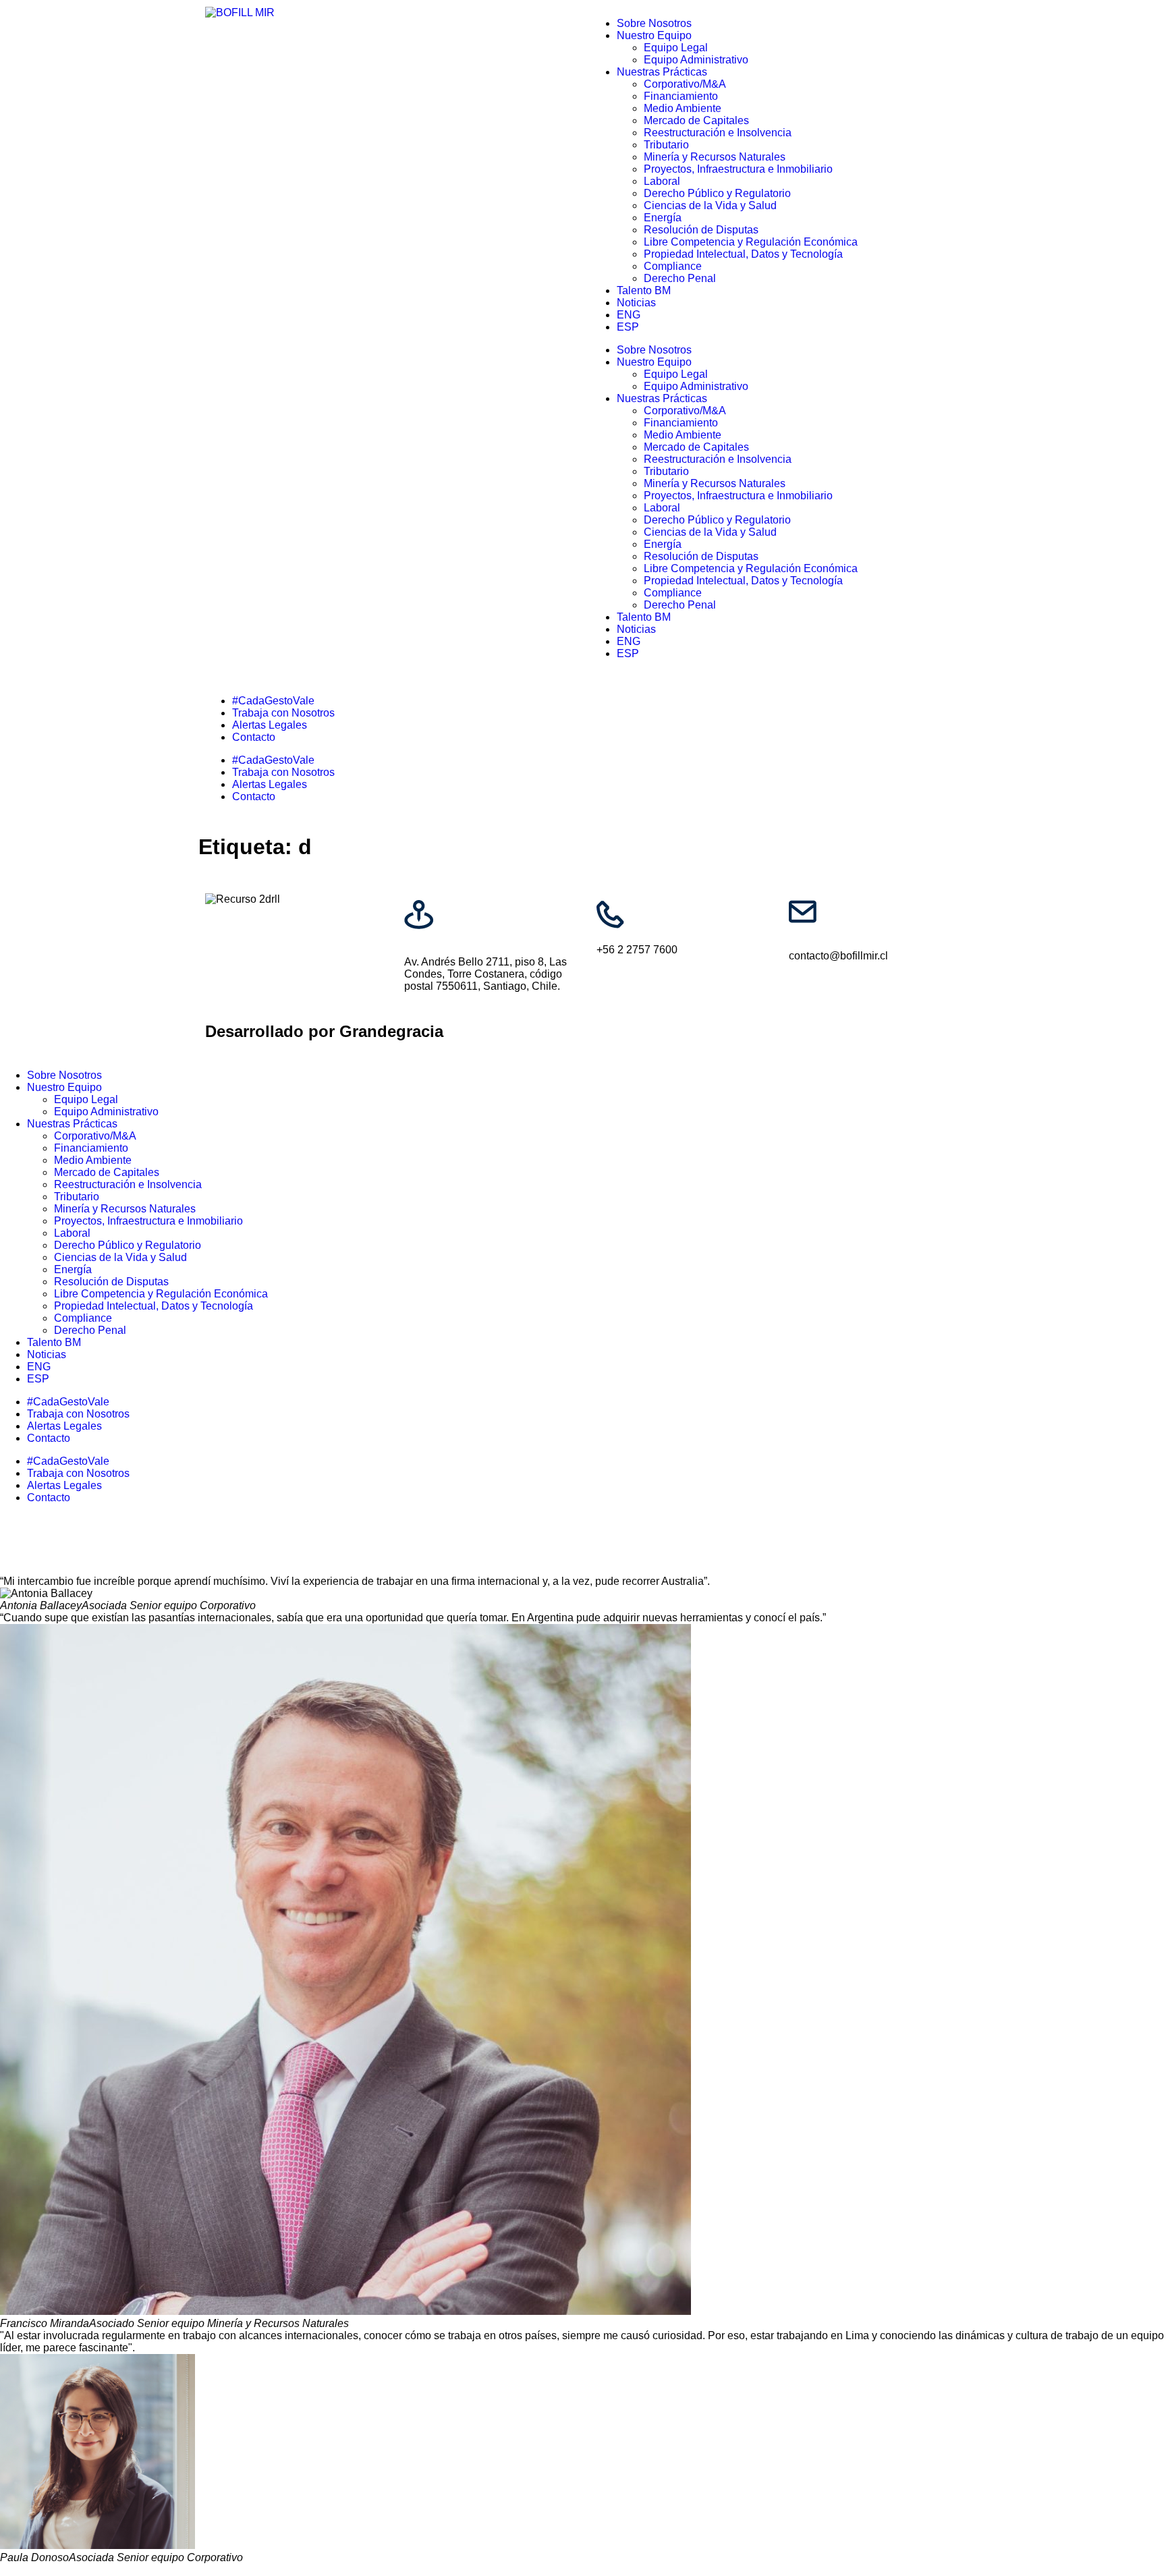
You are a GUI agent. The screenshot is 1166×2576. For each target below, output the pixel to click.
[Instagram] (53, 903)
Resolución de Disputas (701, 230)
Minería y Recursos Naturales (715, 157)
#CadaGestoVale (273, 701)
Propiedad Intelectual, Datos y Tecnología (743, 254)
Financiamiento (681, 96)
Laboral (662, 181)
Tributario (666, 145)
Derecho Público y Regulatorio (717, 193)
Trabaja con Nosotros (283, 713)
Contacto (254, 737)
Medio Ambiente (683, 108)
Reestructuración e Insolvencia (718, 133)
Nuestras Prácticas (662, 72)
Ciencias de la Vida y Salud (710, 205)
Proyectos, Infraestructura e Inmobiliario (738, 169)
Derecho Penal (680, 278)
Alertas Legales (270, 725)
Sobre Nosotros (654, 23)
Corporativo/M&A (685, 84)
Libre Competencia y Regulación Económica (751, 242)
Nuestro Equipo (654, 35)
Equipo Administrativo (696, 60)
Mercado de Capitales (696, 120)
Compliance (673, 266)
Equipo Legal (676, 48)
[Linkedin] (17, 903)
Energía (663, 218)
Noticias (636, 303)
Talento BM (644, 290)
